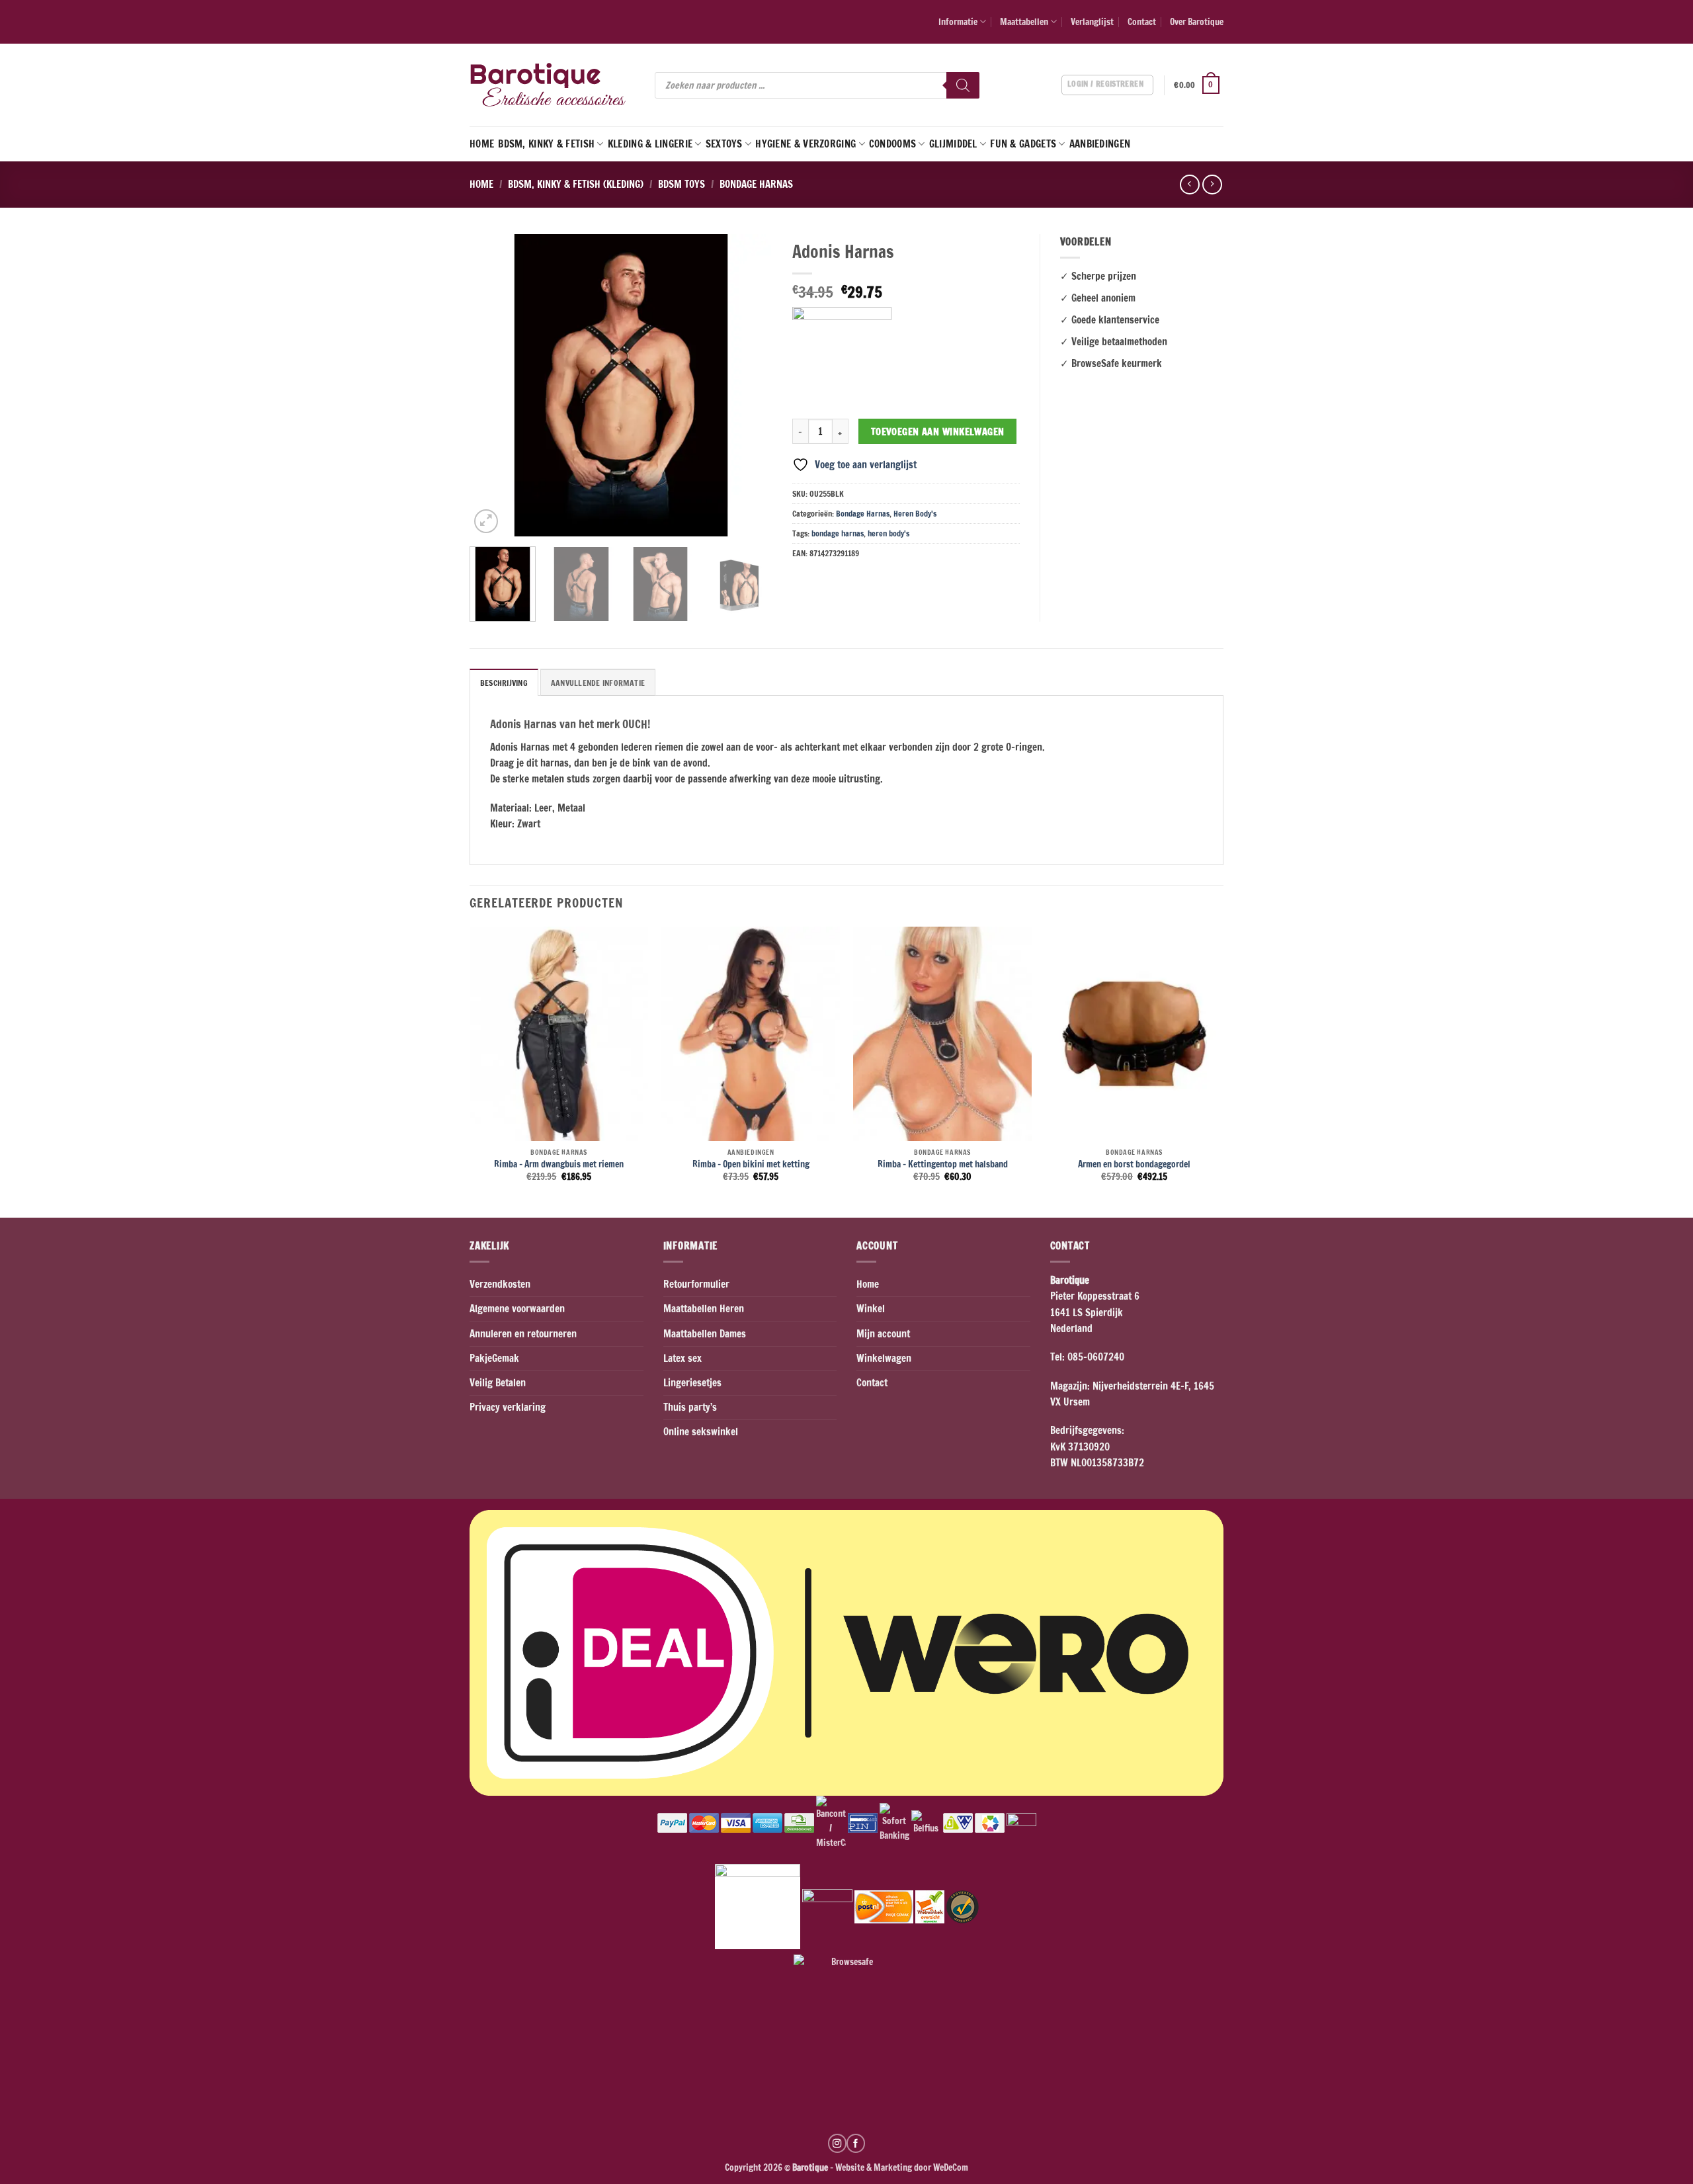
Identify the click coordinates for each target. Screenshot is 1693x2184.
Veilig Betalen (498, 1383)
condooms (892, 144)
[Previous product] (1212, 185)
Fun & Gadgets (1023, 144)
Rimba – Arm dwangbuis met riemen (559, 1164)
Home (482, 144)
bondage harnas (838, 533)
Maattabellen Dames (705, 1334)
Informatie (958, 21)
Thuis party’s (690, 1407)
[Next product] (1189, 185)
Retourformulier (696, 1284)
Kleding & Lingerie (650, 144)
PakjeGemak (494, 1358)
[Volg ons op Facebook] (856, 2143)
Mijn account (883, 1334)
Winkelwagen (884, 1358)
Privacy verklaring (508, 1407)
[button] (1199, 85)
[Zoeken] (963, 85)
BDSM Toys (681, 184)
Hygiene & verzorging (805, 144)
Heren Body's (915, 514)
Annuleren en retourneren (523, 1334)
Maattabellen (1024, 21)
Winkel (871, 1309)
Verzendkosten (500, 1284)
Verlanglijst (1092, 21)
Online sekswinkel (701, 1432)
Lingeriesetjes (692, 1383)
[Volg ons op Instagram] (837, 2143)
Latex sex (682, 1358)
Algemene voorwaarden (517, 1309)
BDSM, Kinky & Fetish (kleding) (576, 184)
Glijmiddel (953, 144)
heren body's (888, 533)
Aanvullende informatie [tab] (598, 683)
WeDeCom (950, 2167)
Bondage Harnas (756, 184)
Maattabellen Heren (704, 1309)
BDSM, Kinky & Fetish (546, 144)
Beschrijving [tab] (504, 683)
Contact (1142, 21)
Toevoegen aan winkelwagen (938, 432)
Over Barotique (1197, 21)
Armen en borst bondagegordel (1134, 1164)
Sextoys (724, 144)
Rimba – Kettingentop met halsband (943, 1164)
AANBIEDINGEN (1100, 144)
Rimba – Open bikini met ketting (751, 1164)
